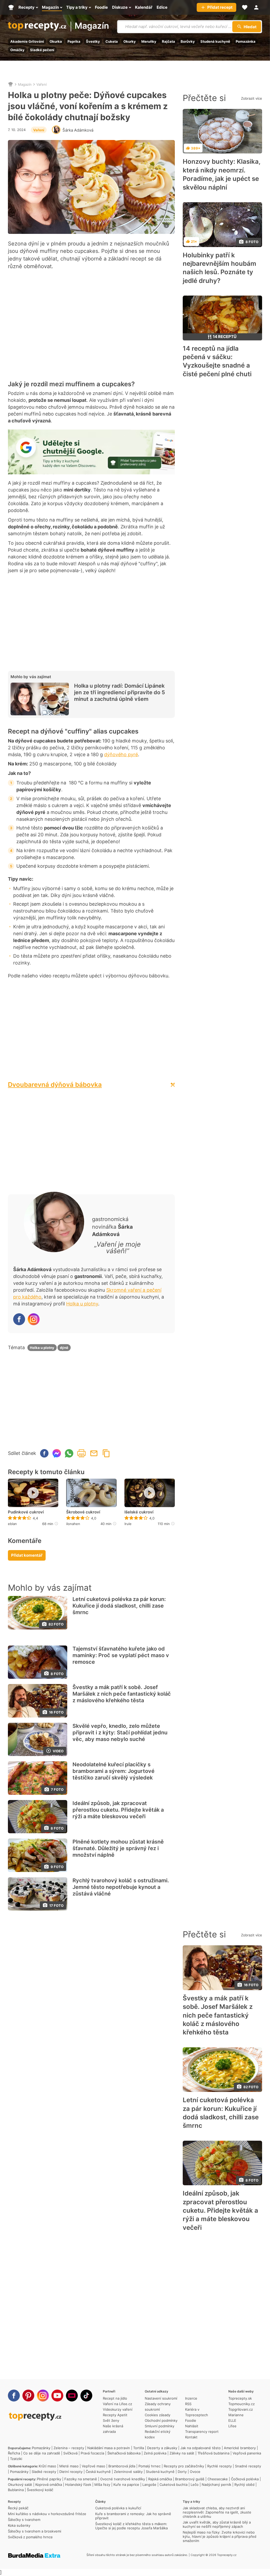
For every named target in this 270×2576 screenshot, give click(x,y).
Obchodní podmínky (161, 2420)
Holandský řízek (78, 2485)
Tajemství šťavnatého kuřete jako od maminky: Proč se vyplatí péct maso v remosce (121, 1655)
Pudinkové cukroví (26, 1512)
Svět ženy (111, 2420)
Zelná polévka (155, 2453)
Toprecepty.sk (240, 2398)
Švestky (93, 41)
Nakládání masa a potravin (109, 2448)
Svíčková (70, 2453)
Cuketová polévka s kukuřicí (118, 2508)
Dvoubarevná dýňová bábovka (55, 1085)
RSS (188, 2404)
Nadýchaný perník (216, 2485)
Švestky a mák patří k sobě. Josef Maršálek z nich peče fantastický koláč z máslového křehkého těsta (122, 1694)
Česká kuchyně (98, 2472)
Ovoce (195, 2472)
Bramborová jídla (122, 2466)
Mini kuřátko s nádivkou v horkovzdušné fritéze (47, 2514)
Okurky (130, 41)
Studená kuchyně (215, 41)
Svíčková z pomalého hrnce (30, 2537)
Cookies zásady (158, 2415)
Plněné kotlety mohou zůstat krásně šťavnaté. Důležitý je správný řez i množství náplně (118, 1848)
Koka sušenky (19, 2525)
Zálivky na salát (182, 2453)
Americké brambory (240, 2448)
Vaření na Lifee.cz (117, 2404)
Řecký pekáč (18, 2508)
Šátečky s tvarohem (24, 2520)
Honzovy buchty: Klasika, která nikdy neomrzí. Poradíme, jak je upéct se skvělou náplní (221, 174)
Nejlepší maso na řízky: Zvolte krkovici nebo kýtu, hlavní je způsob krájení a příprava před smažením (220, 2536)
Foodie (191, 2420)
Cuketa (112, 41)
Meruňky (149, 41)
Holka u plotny (82, 1304)
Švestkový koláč (40, 2490)
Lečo (195, 2485)
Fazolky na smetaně (81, 2479)
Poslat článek (94, 1453)
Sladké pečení (42, 50)
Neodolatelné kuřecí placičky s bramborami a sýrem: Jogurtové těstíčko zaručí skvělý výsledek (114, 1771)
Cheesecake (218, 2479)
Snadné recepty (248, 2466)
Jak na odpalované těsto (201, 2448)
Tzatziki (16, 2459)
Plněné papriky (49, 2479)
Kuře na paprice (126, 2485)
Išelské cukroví (139, 1512)
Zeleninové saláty (128, 2472)
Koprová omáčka (49, 2485)
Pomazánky (41, 2448)
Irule (128, 1524)
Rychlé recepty (220, 2466)
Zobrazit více (252, 98)
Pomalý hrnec (150, 2466)
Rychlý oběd (244, 2485)
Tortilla (139, 2448)
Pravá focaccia (92, 2453)
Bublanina (16, 2490)
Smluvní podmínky (160, 2426)
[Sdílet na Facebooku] (44, 1453)
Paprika (74, 41)
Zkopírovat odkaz (106, 1453)
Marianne (236, 2415)
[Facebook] (19, 1319)
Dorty (182, 2472)
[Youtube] (57, 2396)
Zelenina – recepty (69, 2448)
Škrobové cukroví (83, 1512)
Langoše (149, 2485)
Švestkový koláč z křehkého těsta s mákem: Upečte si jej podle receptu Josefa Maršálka (131, 2526)
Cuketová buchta (173, 2485)
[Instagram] (34, 1319)
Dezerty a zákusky (162, 2448)
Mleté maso (69, 2466)
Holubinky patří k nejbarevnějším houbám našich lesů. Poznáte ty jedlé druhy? (220, 268)
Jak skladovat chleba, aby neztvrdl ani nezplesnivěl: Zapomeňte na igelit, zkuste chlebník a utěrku (217, 2512)
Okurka (56, 41)
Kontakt (191, 2437)
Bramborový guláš (190, 2479)
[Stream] (72, 2396)
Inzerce (191, 2398)
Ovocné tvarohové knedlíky (123, 2479)
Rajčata (168, 41)
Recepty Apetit (115, 2415)
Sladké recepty (44, 2472)
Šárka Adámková (78, 130)
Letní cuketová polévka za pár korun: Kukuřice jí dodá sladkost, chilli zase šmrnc (119, 1606)
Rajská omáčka (160, 2479)
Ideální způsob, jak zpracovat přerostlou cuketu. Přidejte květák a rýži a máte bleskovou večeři (118, 1810)
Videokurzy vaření (118, 2409)
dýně (64, 1348)
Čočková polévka (245, 2479)
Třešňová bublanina (213, 2453)
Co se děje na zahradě (42, 2453)
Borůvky (188, 41)
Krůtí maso (47, 2466)
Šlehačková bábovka (124, 2453)
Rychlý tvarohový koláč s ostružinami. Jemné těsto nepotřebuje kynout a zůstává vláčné (121, 1887)
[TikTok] (86, 2396)
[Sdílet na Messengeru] (57, 1453)
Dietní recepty (71, 2472)
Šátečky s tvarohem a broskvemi (35, 2531)
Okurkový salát (20, 2485)
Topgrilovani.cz (241, 2409)
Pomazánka (246, 41)
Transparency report (202, 2432)
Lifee (232, 2426)
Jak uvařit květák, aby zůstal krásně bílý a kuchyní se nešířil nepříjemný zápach (217, 2524)
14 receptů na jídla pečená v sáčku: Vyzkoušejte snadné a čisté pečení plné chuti (217, 361)
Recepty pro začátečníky (184, 2466)
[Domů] (11, 84)
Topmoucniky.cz (242, 2404)
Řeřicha (14, 2453)
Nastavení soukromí (161, 2398)
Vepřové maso (93, 2466)
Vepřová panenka (247, 2453)
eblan (12, 1524)
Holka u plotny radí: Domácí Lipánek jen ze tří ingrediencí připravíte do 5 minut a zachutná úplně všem (120, 692)
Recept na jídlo (115, 2398)
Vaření (42, 84)
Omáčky (17, 50)
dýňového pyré (121, 754)
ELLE (232, 2420)
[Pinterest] (28, 2396)
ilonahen (73, 1524)
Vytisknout (81, 1453)
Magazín (92, 26)
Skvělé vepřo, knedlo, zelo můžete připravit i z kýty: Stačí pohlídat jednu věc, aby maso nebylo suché (120, 1733)
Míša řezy (102, 2485)
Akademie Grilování (27, 41)
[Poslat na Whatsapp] (69, 1453)
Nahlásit (192, 2426)
